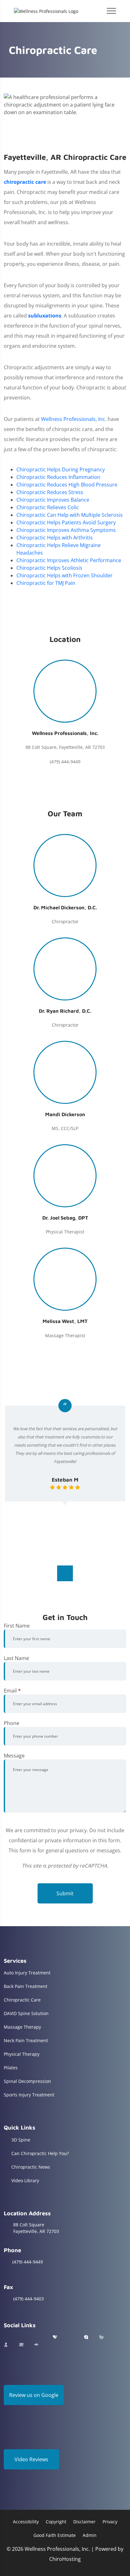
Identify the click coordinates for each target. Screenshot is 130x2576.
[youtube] (71, 2337)
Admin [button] (90, 2535)
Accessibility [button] (26, 2522)
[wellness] (101, 2337)
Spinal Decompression (27, 2081)
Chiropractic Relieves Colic (48, 507)
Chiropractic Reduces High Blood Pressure (67, 485)
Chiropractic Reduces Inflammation (58, 477)
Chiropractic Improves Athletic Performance (69, 560)
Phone (12, 1723)
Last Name (16, 1658)
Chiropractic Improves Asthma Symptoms (66, 530)
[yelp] (39, 2337)
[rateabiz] (86, 2337)
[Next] (65, 1573)
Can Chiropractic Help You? (40, 2153)
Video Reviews (31, 2459)
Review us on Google (34, 2395)
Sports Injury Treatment (29, 2095)
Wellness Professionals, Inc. (74, 419)
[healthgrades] (55, 2337)
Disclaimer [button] (84, 2522)
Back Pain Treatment (26, 1986)
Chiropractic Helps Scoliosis (49, 568)
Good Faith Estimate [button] (55, 2535)
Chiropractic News (31, 2167)
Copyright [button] (56, 2522)
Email (12, 1691)
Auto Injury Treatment (27, 1973)
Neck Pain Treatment (26, 2040)
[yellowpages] (21, 2345)
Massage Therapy (22, 2027)
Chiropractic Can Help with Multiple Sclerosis (70, 515)
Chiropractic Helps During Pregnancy (61, 469)
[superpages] (36, 2345)
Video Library (25, 2180)
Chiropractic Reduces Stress (50, 492)
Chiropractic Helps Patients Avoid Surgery (66, 522)
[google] (7, 2337)
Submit (65, 1893)
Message (14, 1756)
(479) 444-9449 (28, 2262)
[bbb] (6, 2345)
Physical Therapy (22, 2054)
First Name (17, 1626)
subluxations (45, 316)
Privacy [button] (110, 2522)
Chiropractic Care (22, 2000)
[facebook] (23, 2337)
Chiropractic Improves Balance (53, 500)
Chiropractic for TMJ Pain (46, 583)
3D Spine (21, 2140)
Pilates (11, 2068)
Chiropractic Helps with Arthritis (55, 538)
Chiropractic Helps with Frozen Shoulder (65, 575)
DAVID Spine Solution (26, 2013)
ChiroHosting (65, 2559)
